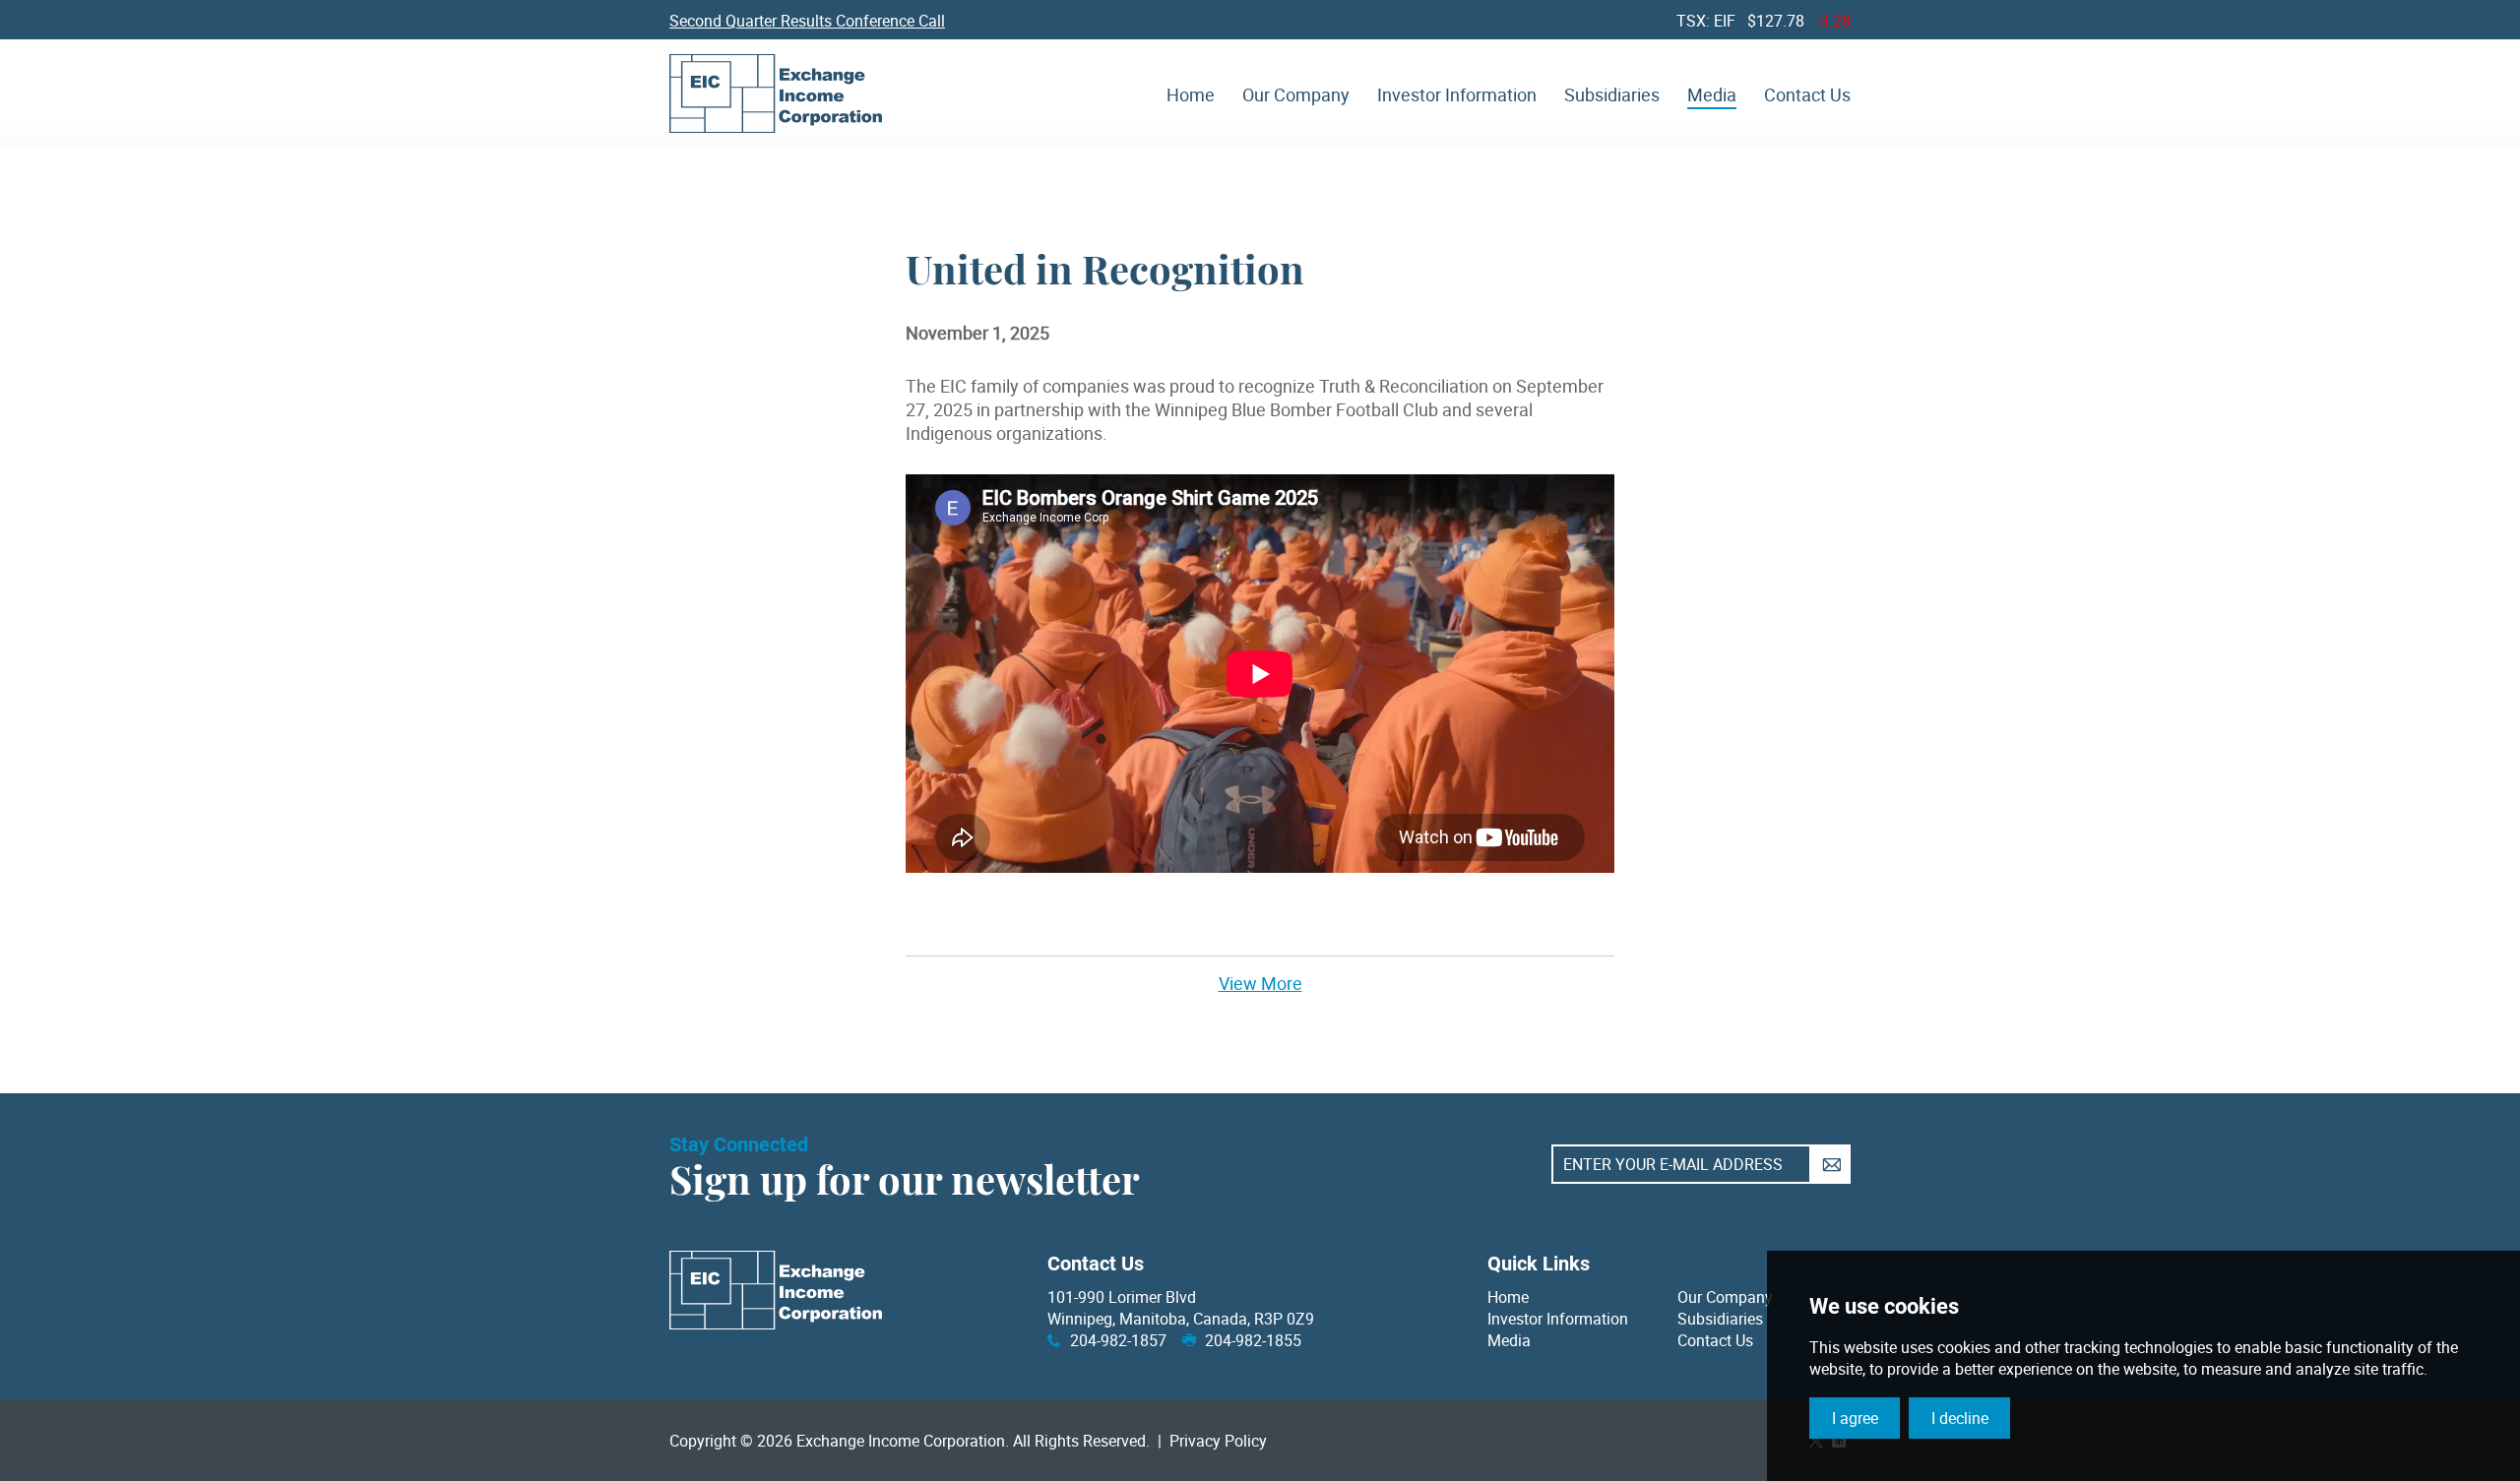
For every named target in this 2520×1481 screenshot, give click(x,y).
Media (1509, 1340)
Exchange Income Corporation (776, 93)
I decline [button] (1960, 1418)
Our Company (1725, 1297)
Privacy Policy (1218, 1441)
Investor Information (1558, 1319)
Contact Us (1715, 1340)
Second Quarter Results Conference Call (807, 21)
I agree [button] (1855, 1418)
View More (1260, 983)
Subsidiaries (1720, 1319)
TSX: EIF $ (1764, 21)
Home (1508, 1297)
